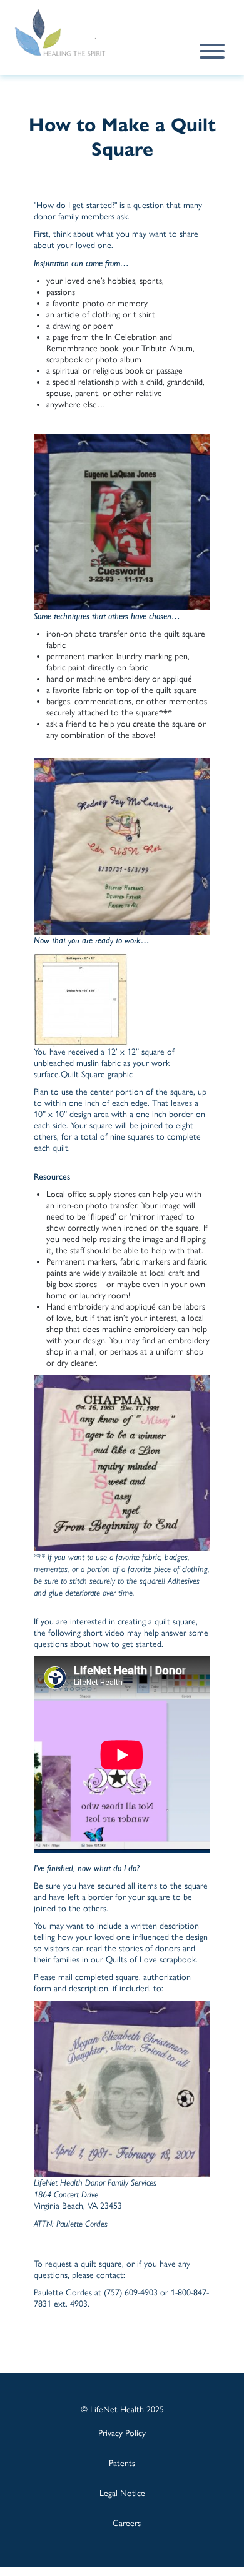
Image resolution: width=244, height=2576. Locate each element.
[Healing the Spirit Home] (74, 33)
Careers (127, 2523)
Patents (122, 2463)
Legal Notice (122, 2493)
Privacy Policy (122, 2433)
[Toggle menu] (212, 51)
